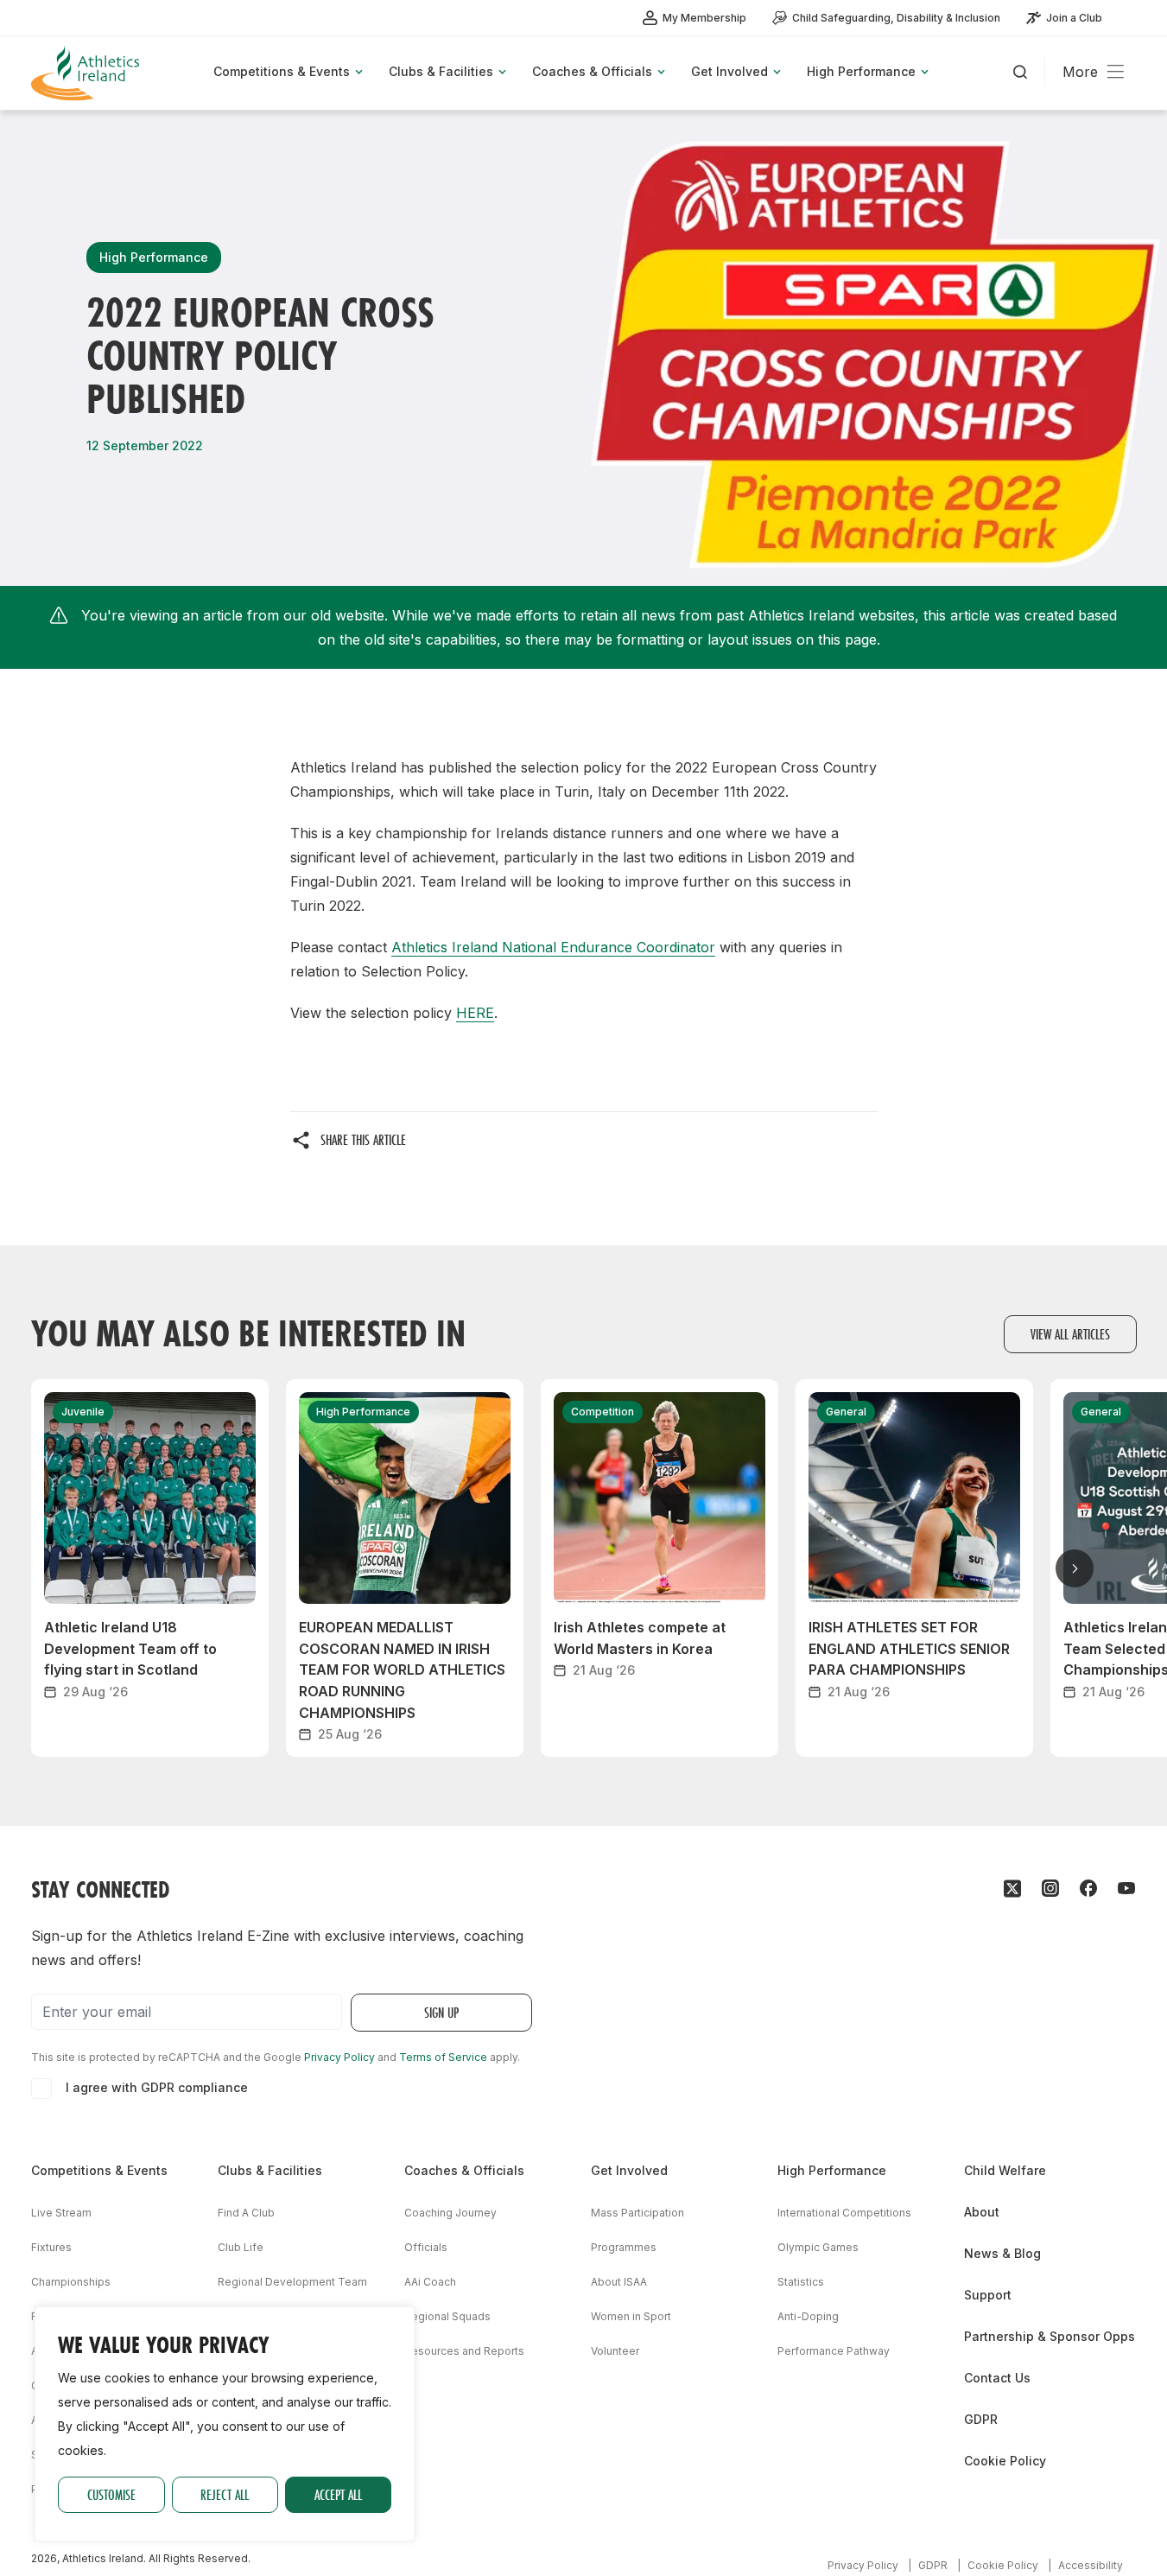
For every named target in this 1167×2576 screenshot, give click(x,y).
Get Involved (629, 2170)
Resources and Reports (464, 2351)
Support (988, 2295)
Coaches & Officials (464, 2170)
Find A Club (246, 2213)
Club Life (241, 2247)
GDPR (981, 2419)
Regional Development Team (292, 2282)
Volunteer (615, 2351)
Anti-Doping (808, 2316)
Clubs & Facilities (270, 2170)
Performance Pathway (834, 2351)
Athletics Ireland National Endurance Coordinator (553, 947)
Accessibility (1091, 2565)
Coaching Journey (450, 2213)
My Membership (704, 18)
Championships (71, 2282)
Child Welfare (1005, 2170)
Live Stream (61, 2213)
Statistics (801, 2282)
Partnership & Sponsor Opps (1050, 2336)
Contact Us (997, 2378)
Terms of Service (443, 2057)
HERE (475, 1013)
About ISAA (619, 2282)
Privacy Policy (339, 2057)
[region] (225, 2424)
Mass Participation (637, 2213)
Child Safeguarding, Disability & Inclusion (896, 18)
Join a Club (1074, 18)
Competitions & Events (99, 2170)
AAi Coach (430, 2282)
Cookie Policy (1005, 2461)
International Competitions (844, 2213)
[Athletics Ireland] (87, 73)
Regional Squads (447, 2316)
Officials (426, 2247)
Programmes (624, 2247)
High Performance (832, 2170)
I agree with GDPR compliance (157, 2087)
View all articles (1070, 1334)
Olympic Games (818, 2247)
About (982, 2212)
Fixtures (51, 2247)
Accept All (338, 2494)
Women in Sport (631, 2316)
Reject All (225, 2494)
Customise (111, 2494)
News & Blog (1002, 2253)
